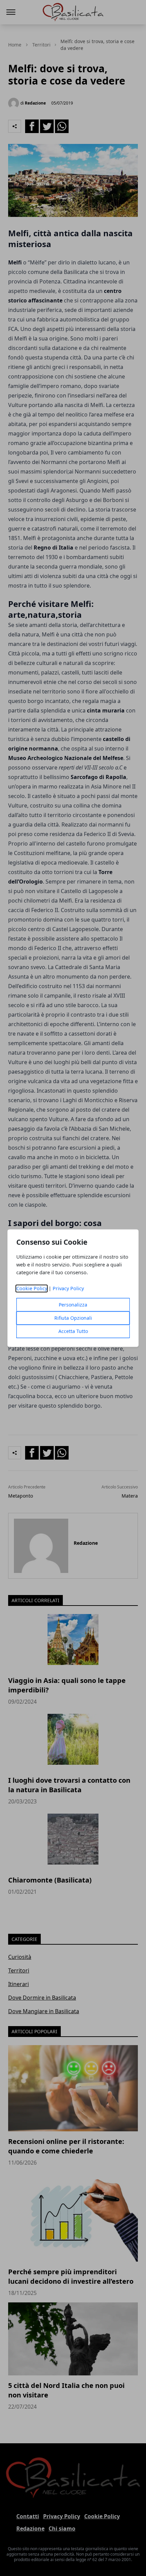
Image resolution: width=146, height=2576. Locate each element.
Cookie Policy (32, 1288)
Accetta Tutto (73, 1331)
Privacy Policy (68, 1288)
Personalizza (73, 1305)
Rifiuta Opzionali (73, 1318)
